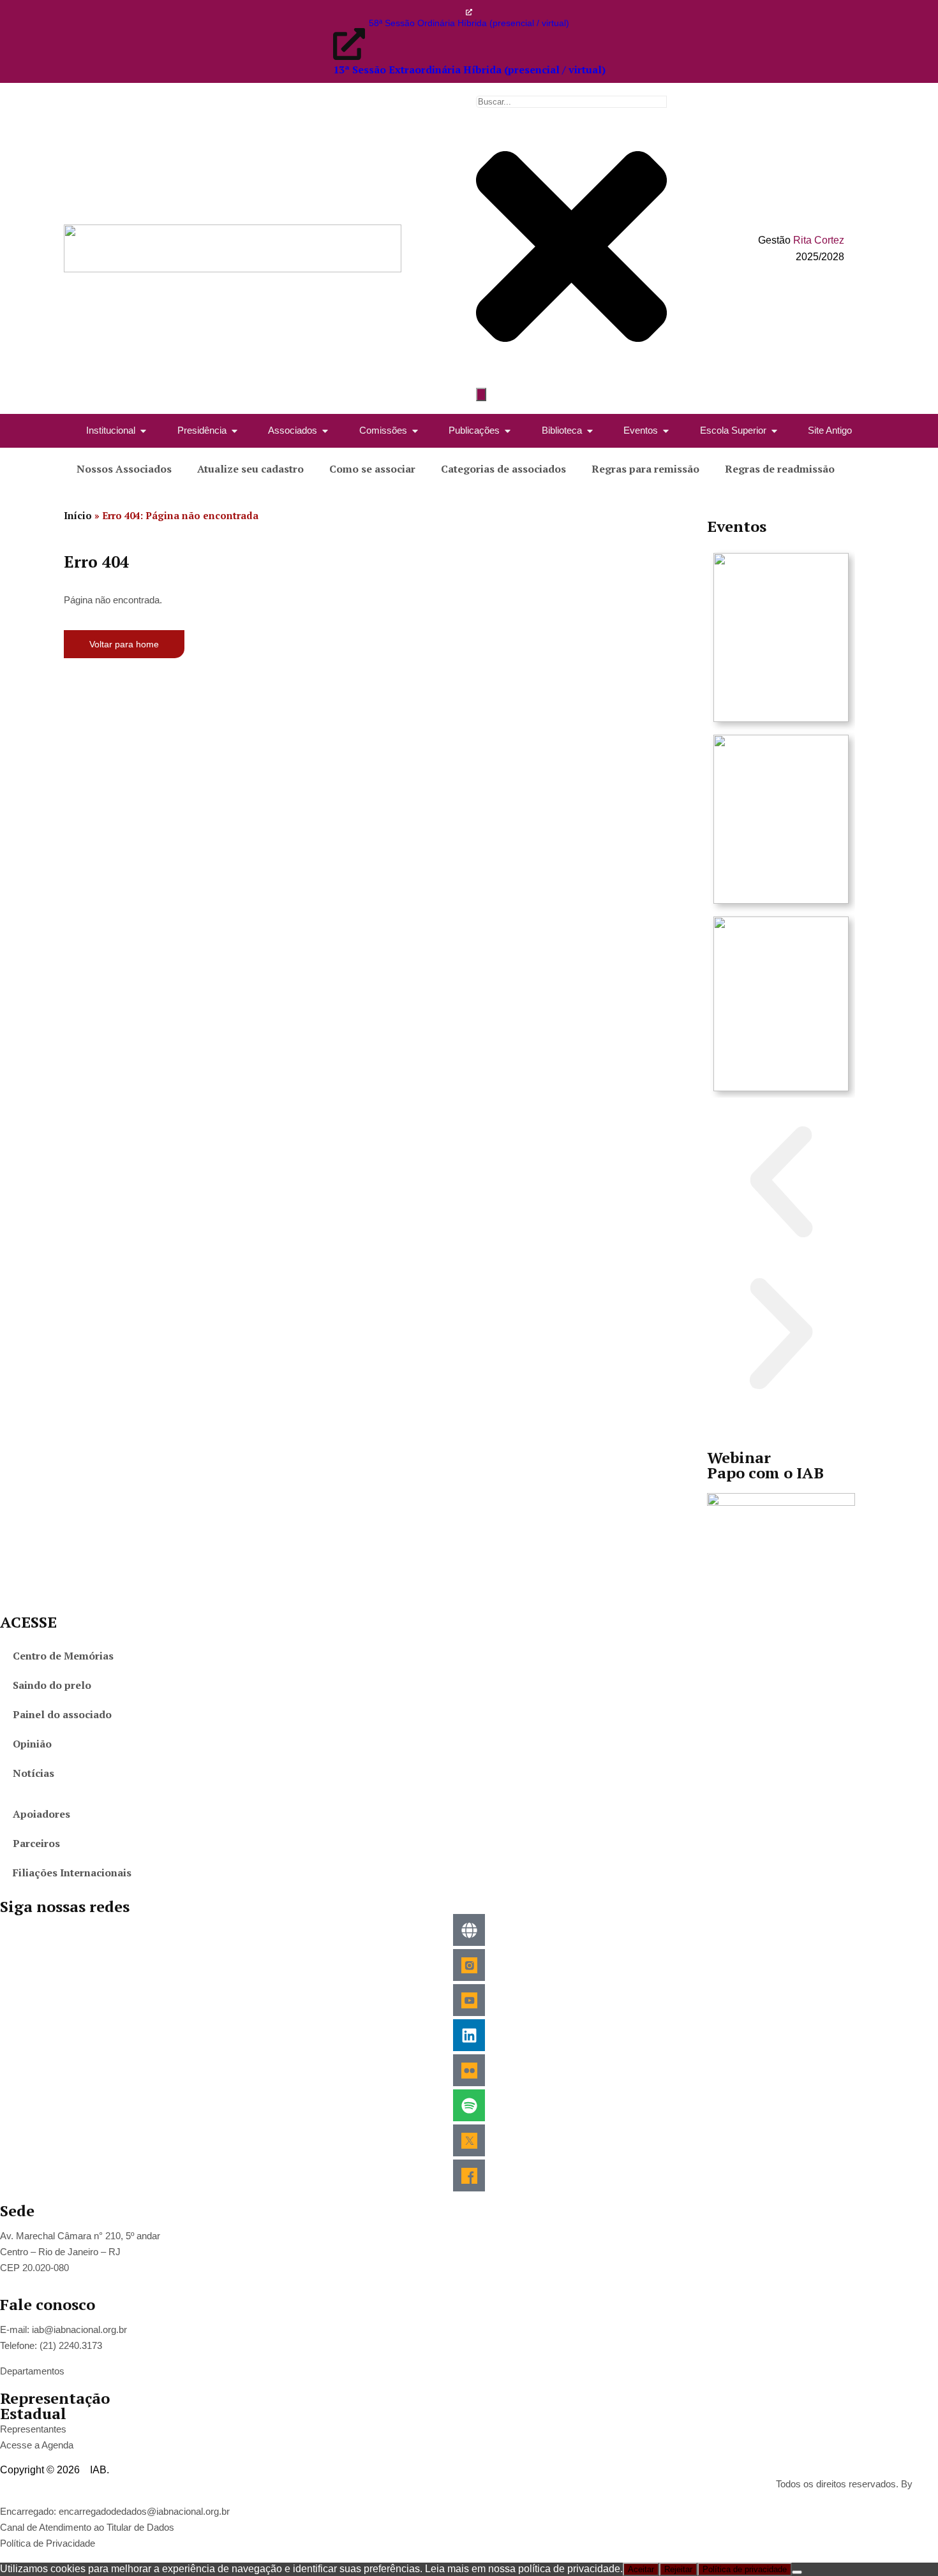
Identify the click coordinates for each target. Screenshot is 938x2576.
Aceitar (641, 2569)
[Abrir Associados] (325, 431)
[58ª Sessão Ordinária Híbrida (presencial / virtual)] (469, 12)
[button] (781, 1184)
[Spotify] (469, 2105)
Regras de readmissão (780, 469)
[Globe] (469, 1930)
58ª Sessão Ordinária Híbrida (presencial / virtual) (469, 23)
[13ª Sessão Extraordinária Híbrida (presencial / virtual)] (349, 44)
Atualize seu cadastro (250, 469)
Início (78, 515)
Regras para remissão (645, 469)
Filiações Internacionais (72, 1873)
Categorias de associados (503, 469)
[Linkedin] (469, 2035)
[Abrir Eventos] (666, 431)
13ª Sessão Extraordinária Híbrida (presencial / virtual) (469, 70)
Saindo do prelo (52, 1685)
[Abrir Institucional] (143, 431)
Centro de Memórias (63, 1656)
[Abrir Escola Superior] (774, 431)
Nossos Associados (124, 469)
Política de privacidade (745, 2569)
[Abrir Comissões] (415, 431)
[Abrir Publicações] (508, 431)
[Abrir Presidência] (234, 431)
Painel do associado (62, 1714)
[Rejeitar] (797, 2572)
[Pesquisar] (481, 394)
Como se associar (372, 469)
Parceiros (36, 1843)
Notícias (33, 1773)
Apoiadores (41, 1814)
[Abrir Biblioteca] (590, 431)
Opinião (32, 1744)
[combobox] (571, 102)
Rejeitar (678, 2569)
